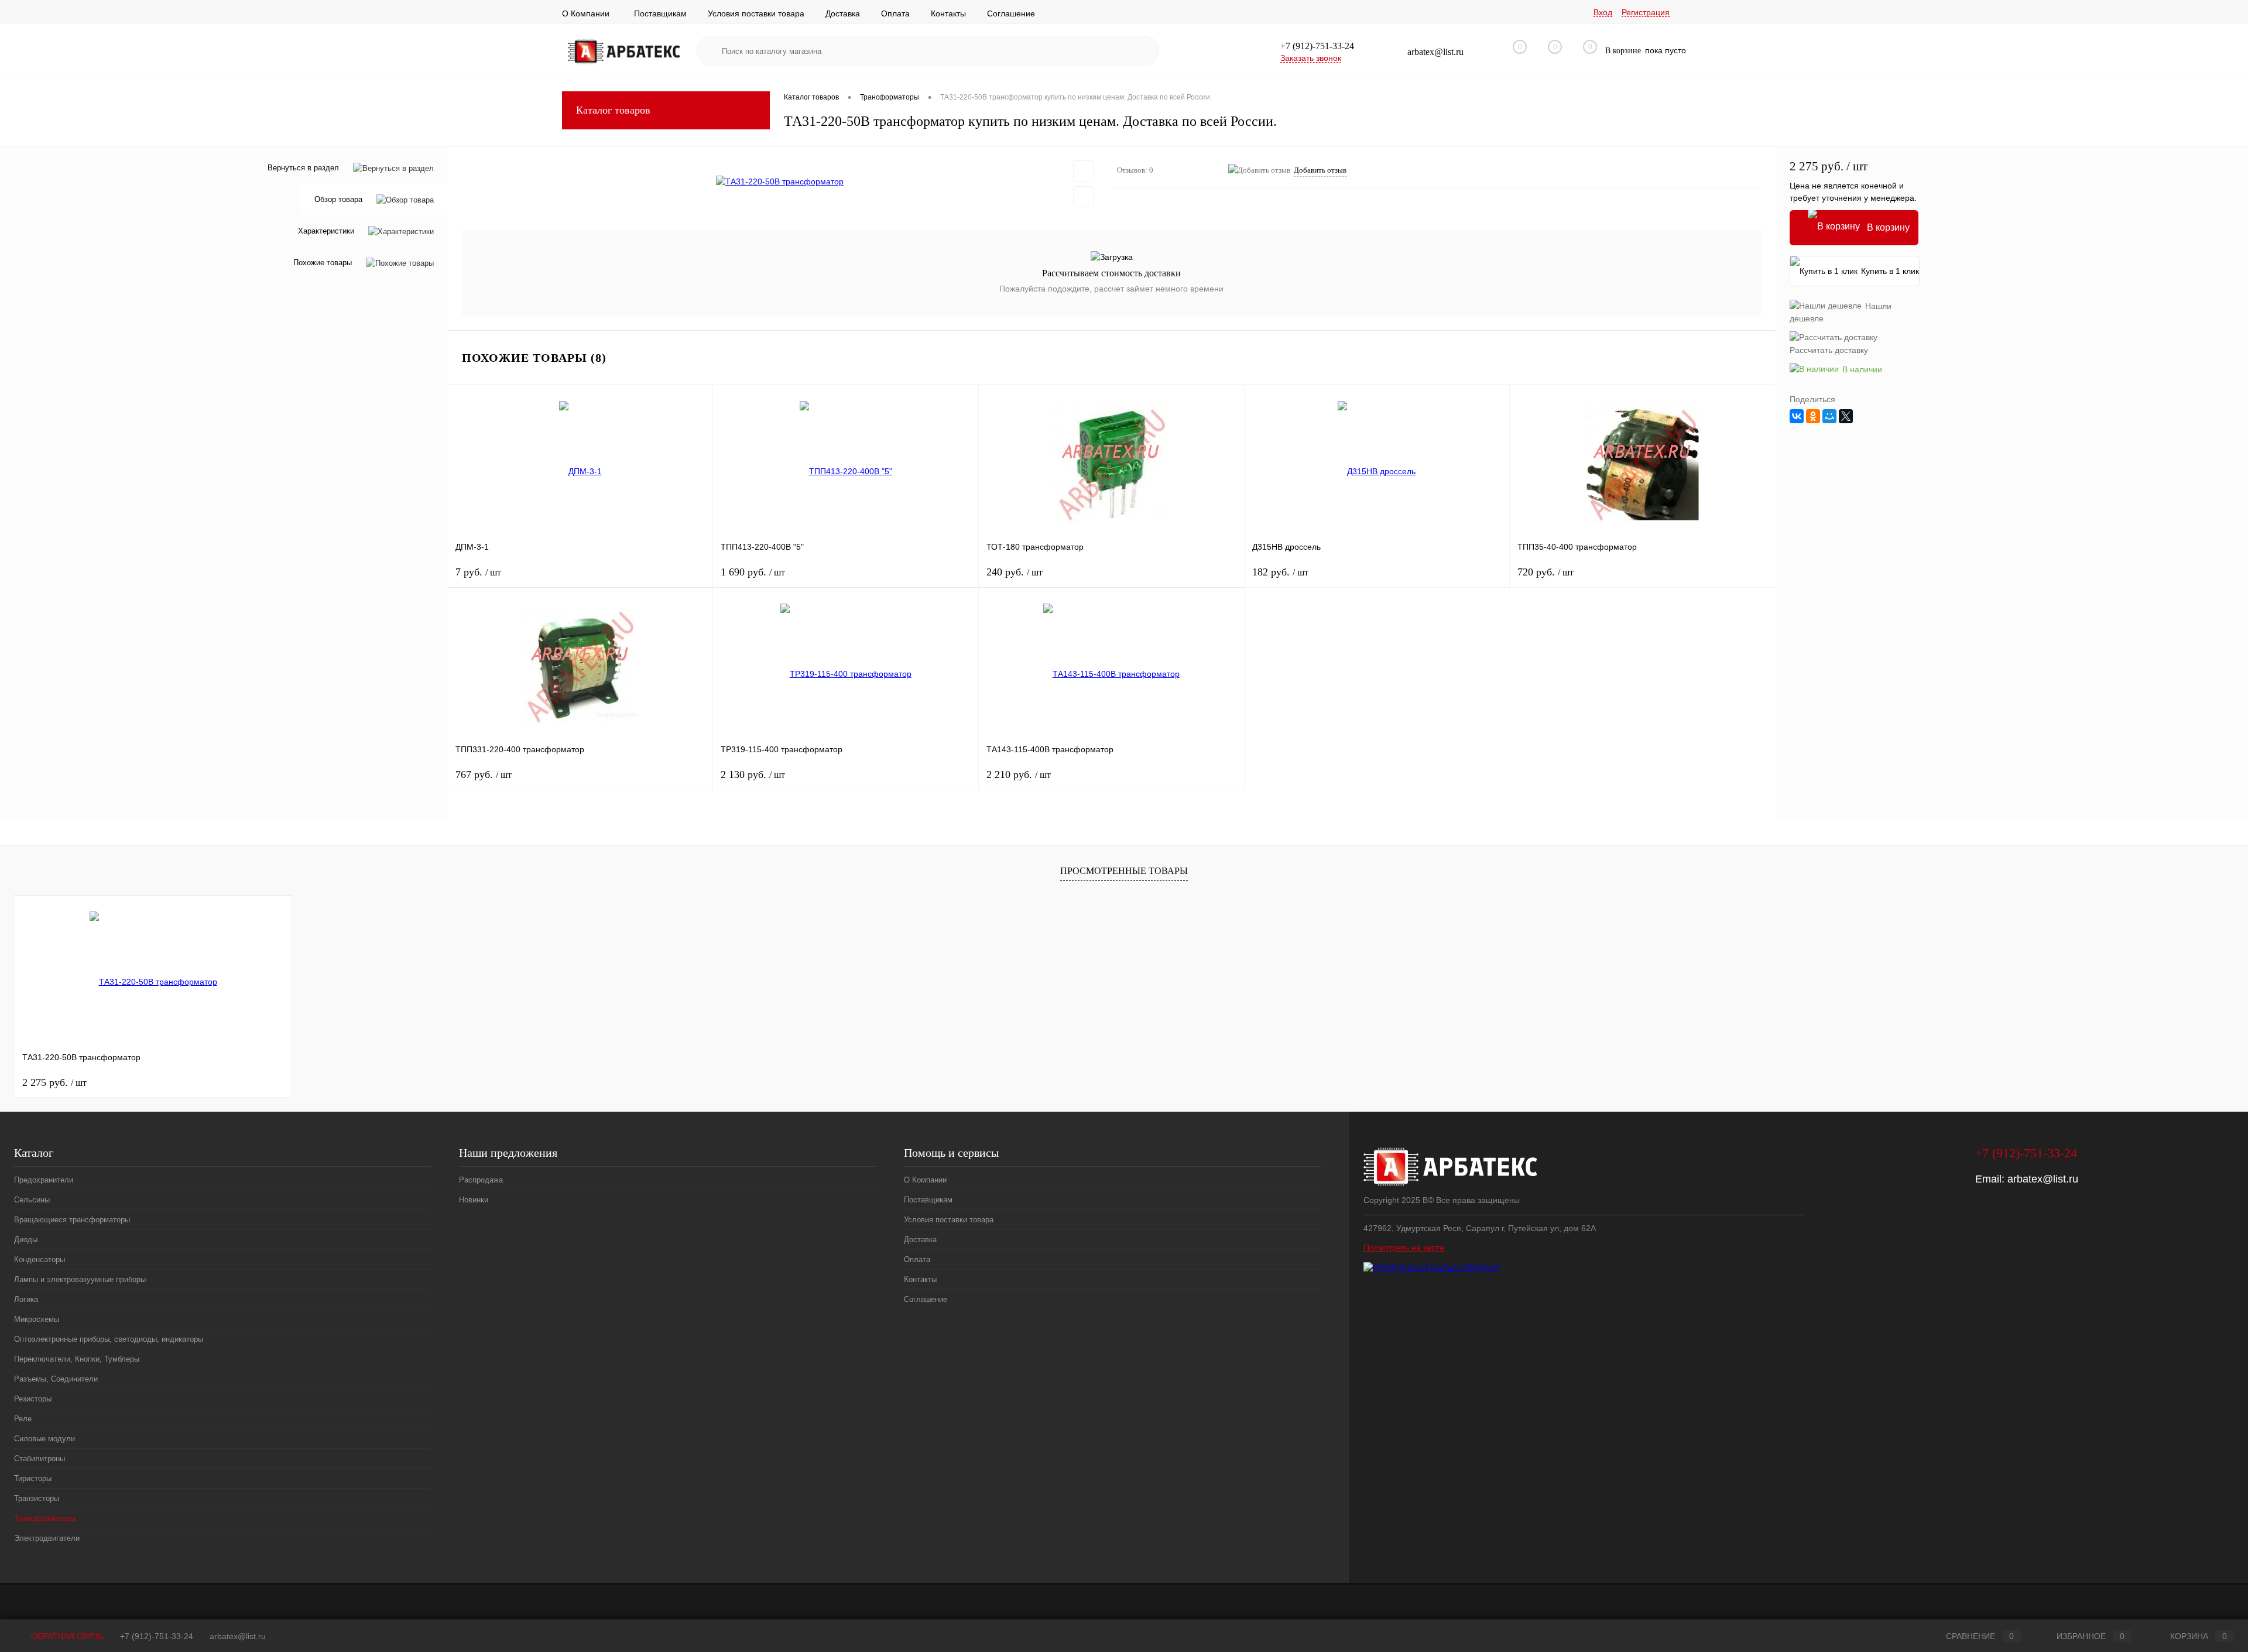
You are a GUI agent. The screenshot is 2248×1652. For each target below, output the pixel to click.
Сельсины (32, 1200)
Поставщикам (660, 13)
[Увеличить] (780, 181)
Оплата (895, 13)
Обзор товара (338, 200)
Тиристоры (33, 1478)
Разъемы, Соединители (56, 1379)
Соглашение (1011, 13)
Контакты (948, 13)
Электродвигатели (47, 1538)
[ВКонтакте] (1797, 416)
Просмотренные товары (1124, 871)
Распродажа (481, 1180)
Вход (1603, 12)
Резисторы (33, 1399)
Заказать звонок (1311, 58)
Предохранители (44, 1180)
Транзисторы (37, 1498)
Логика (26, 1299)
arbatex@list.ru (2043, 1179)
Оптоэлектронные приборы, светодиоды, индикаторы (109, 1339)
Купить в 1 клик (1890, 271)
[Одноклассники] (1813, 416)
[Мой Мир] (1829, 416)
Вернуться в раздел (303, 168)
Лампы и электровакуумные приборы (80, 1279)
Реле (23, 1419)
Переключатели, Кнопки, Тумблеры (77, 1359)
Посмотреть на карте (1404, 1247)
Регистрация (1646, 12)
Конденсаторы (40, 1259)
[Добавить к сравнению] (1084, 197)
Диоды (26, 1240)
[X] (1846, 416)
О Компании (586, 13)
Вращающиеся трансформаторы (72, 1220)
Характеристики (326, 232)
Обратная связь (66, 1636)
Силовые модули (44, 1439)
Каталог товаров (613, 110)
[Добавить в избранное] (1084, 171)
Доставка (843, 13)
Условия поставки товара (756, 13)
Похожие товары (323, 263)
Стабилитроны (40, 1459)
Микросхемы (37, 1319)
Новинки (474, 1200)
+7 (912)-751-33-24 (157, 1636)
